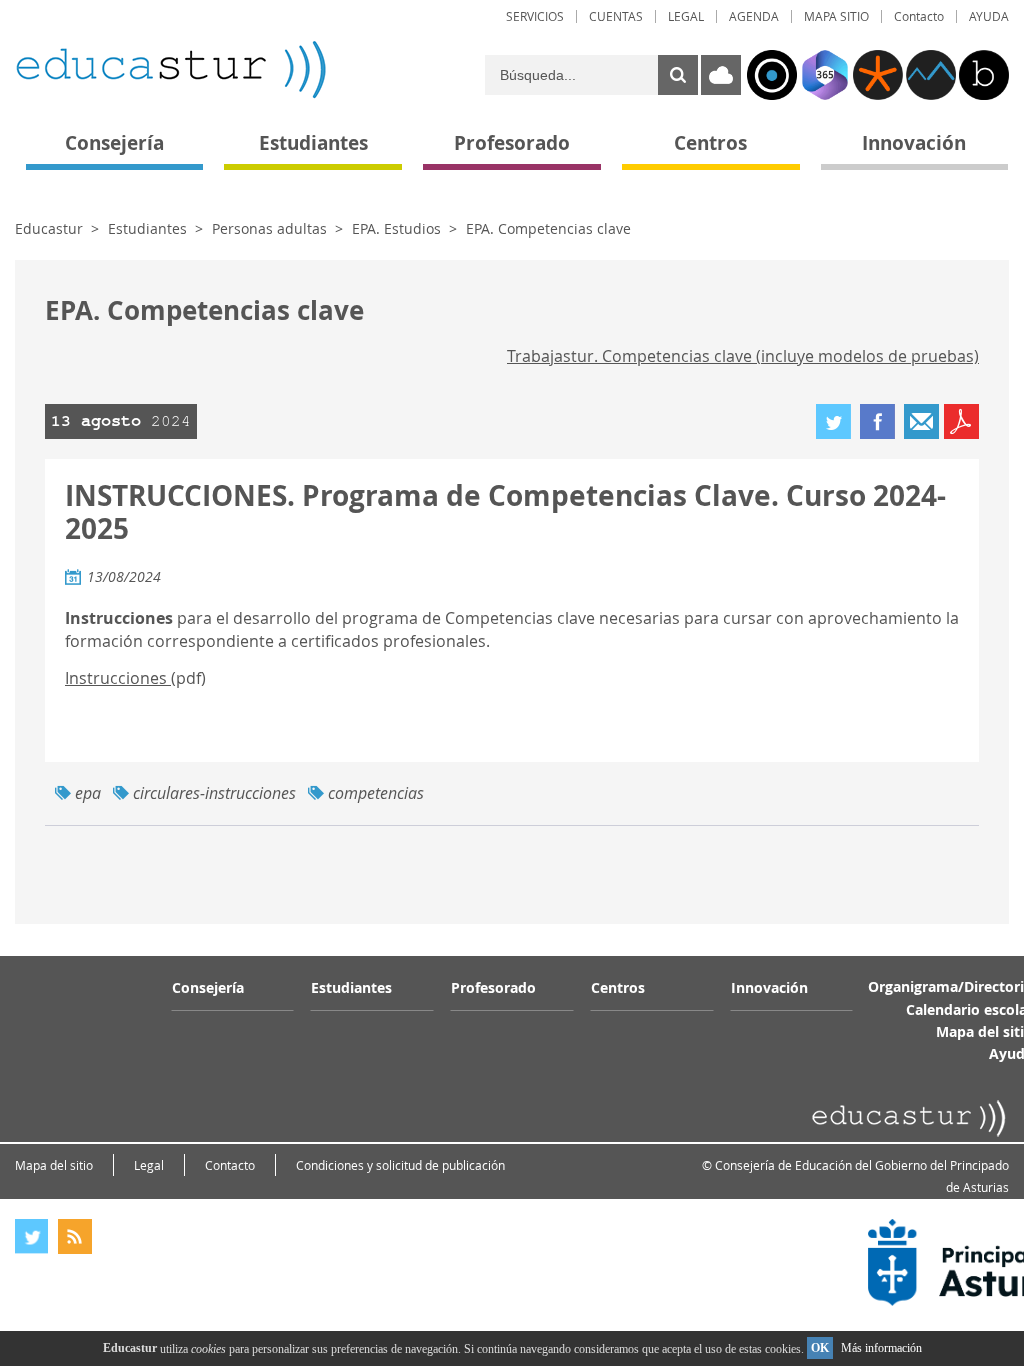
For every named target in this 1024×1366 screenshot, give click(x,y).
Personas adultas (269, 228)
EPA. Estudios (396, 228)
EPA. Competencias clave (548, 228)
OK (820, 1348)
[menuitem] (535, 16)
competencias (376, 793)
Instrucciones (118, 678)
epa (88, 793)
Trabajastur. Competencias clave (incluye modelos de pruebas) (743, 356)
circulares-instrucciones (214, 793)
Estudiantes (147, 228)
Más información (881, 1348)
